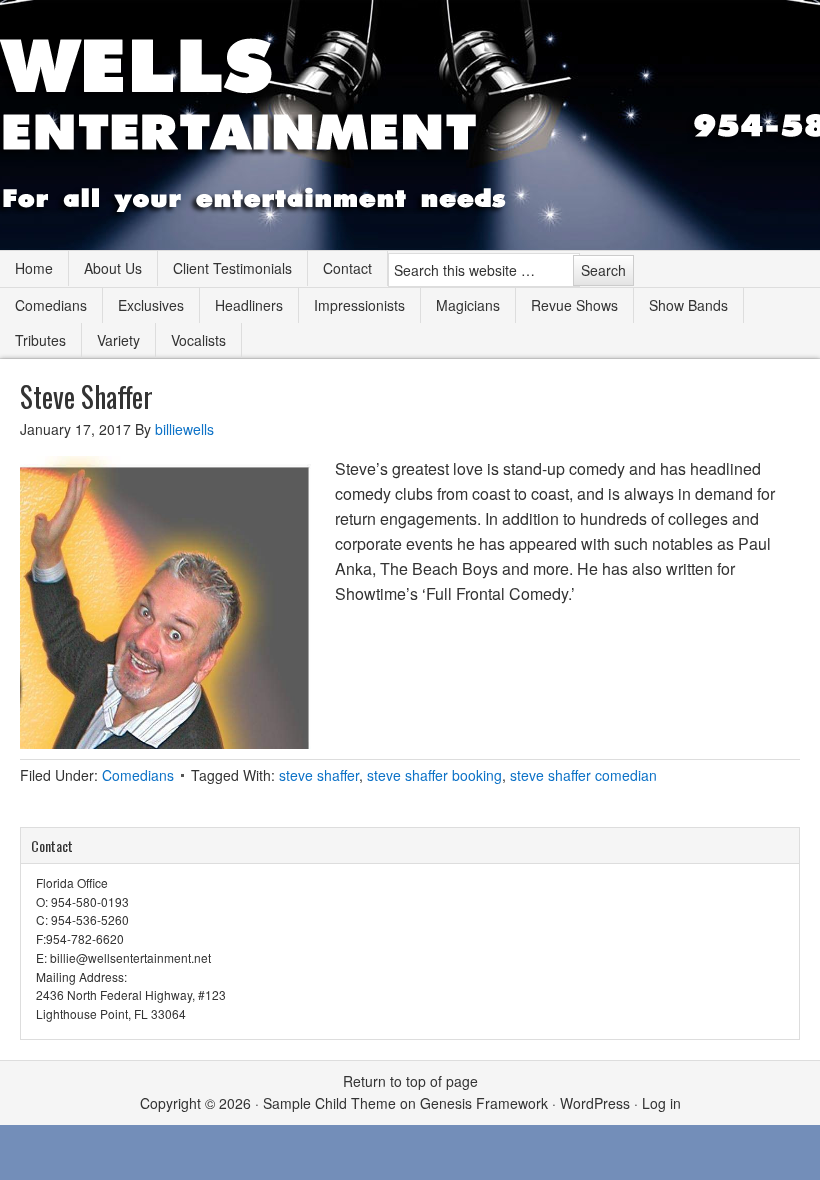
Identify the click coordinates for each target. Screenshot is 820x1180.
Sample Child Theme (329, 1103)
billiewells (184, 429)
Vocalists (198, 340)
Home (34, 268)
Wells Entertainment (410, 125)
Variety (118, 340)
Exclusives (151, 305)
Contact (347, 268)
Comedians (51, 305)
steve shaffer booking (434, 775)
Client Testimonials (232, 268)
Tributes (40, 340)
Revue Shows (574, 305)
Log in (661, 1103)
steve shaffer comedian (583, 775)
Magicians (468, 305)
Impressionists (359, 305)
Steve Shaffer (86, 396)
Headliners (249, 305)
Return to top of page (410, 1081)
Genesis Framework (484, 1103)
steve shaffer (319, 775)
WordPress (595, 1103)
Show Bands (688, 305)
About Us (113, 268)
